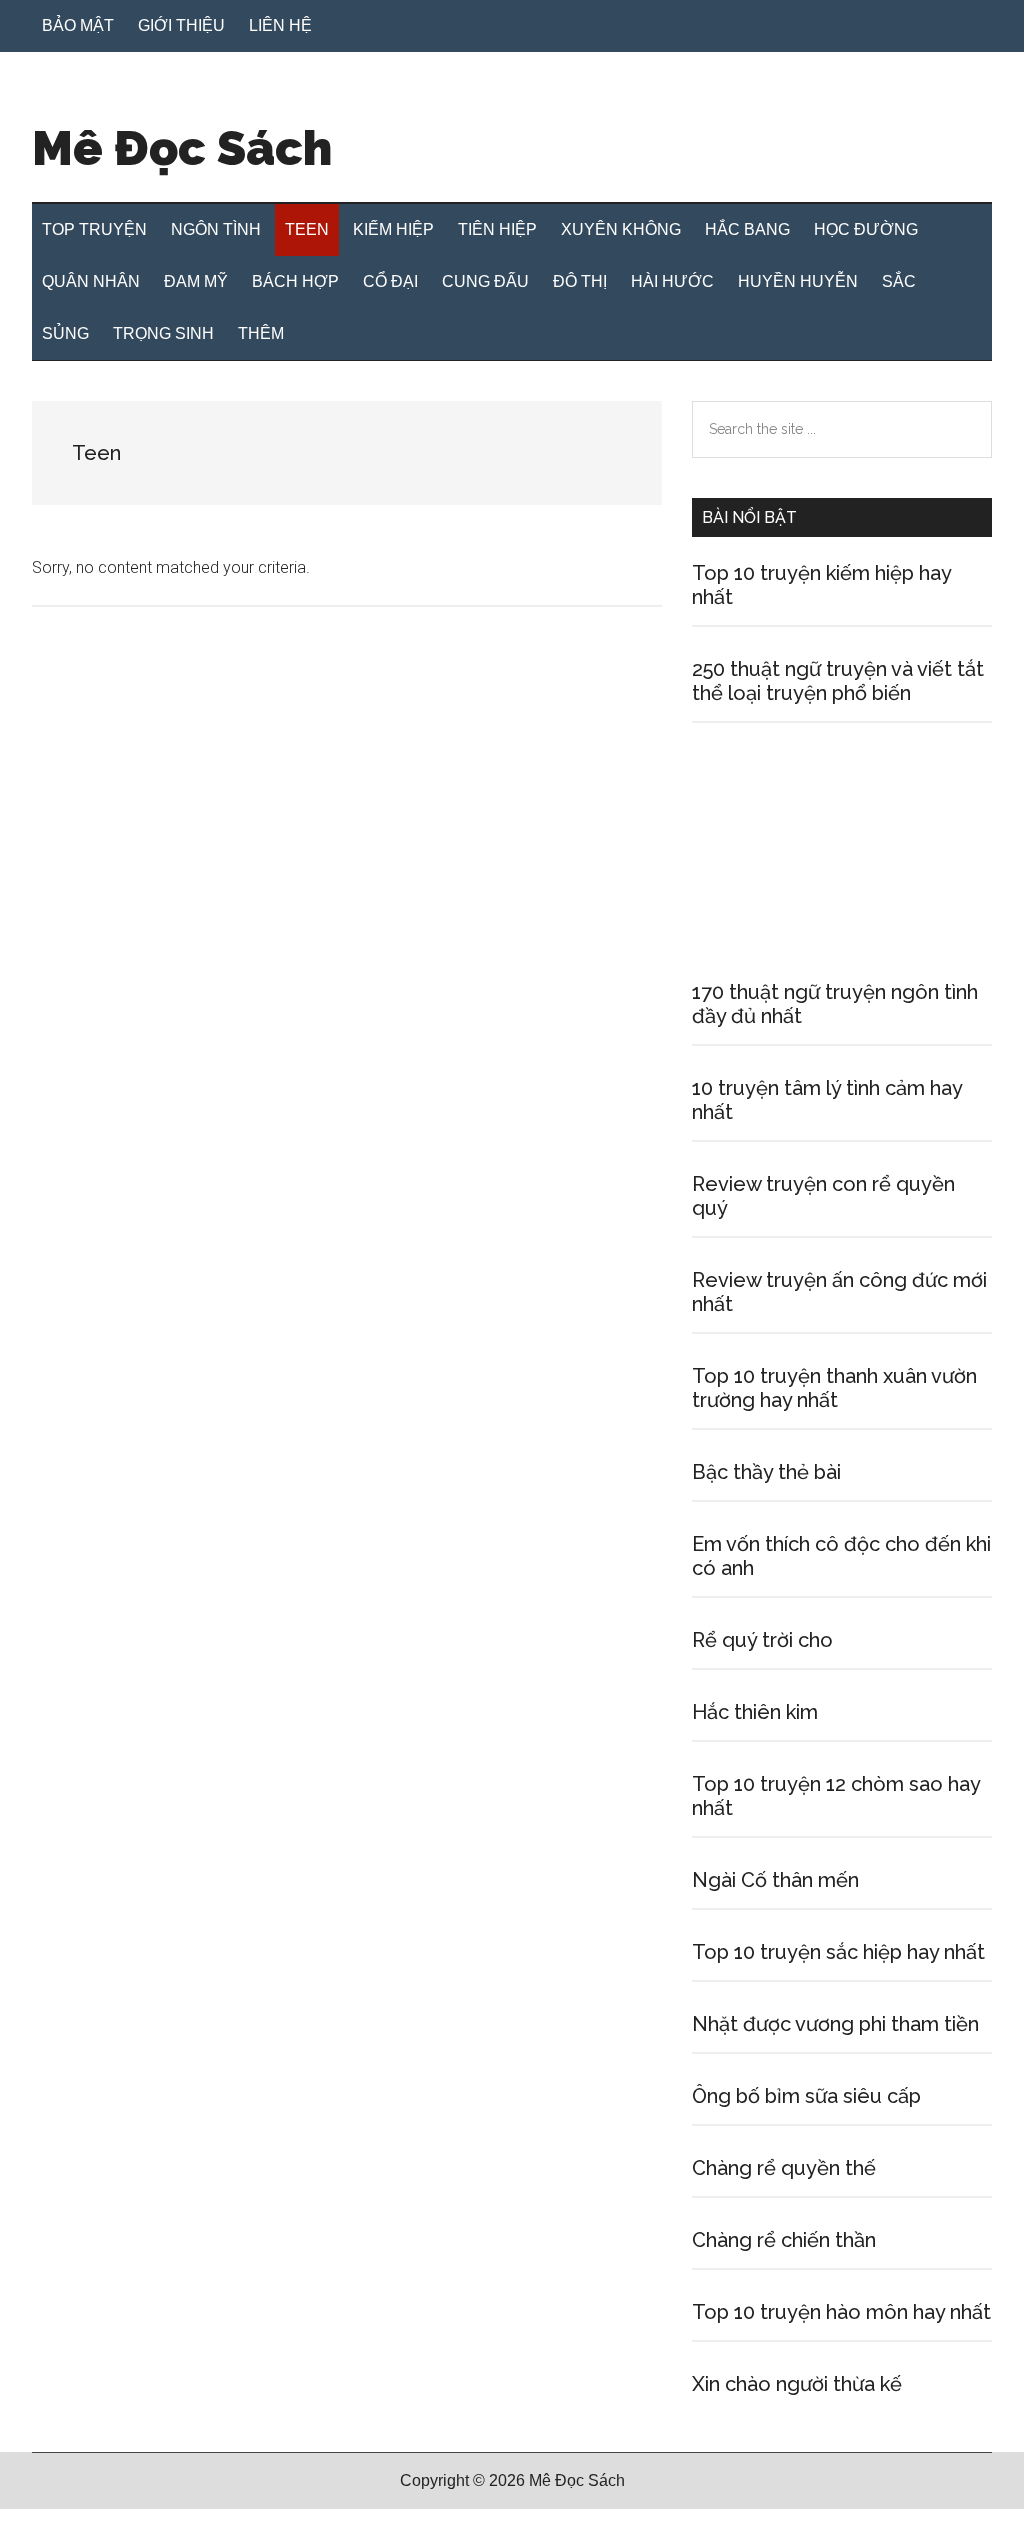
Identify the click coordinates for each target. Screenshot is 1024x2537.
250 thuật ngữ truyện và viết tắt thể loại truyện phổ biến (838, 681)
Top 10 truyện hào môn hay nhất (841, 2312)
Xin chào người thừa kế (797, 2384)
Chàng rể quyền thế (784, 2168)
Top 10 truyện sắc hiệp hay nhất (838, 1952)
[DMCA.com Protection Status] (50, 2523)
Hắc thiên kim (755, 1712)
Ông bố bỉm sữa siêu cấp (806, 2096)
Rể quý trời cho (762, 1640)
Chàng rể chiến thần (784, 2240)
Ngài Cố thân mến (775, 1880)
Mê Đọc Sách (182, 148)
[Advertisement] (842, 887)
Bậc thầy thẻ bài (766, 1472)
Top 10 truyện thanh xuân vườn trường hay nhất (834, 1388)
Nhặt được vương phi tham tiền (835, 2024)
